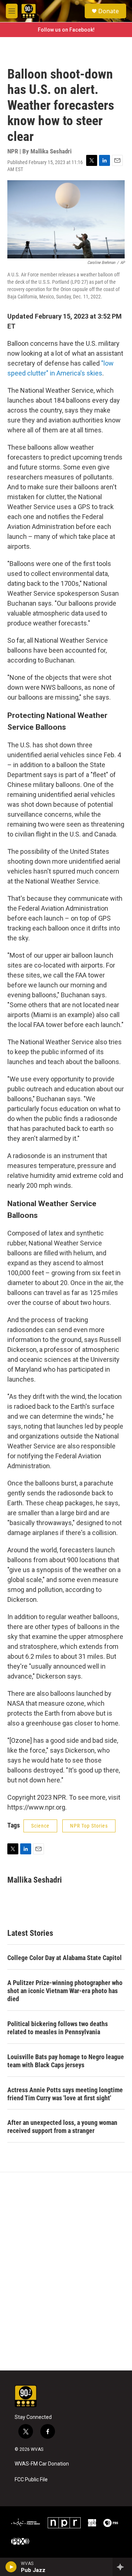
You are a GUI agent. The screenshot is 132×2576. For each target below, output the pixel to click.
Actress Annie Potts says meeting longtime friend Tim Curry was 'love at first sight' (65, 2094)
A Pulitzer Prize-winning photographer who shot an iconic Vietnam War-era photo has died (65, 1991)
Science (40, 1826)
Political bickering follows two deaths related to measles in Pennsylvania (58, 2028)
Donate (109, 11)
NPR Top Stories (89, 1826)
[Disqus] (66, 2271)
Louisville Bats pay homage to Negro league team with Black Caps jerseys (66, 2061)
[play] (11, 2567)
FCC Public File (31, 2480)
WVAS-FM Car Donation (42, 2464)
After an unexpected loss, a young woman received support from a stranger (62, 2127)
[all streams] (122, 2567)
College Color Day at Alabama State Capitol (65, 1958)
